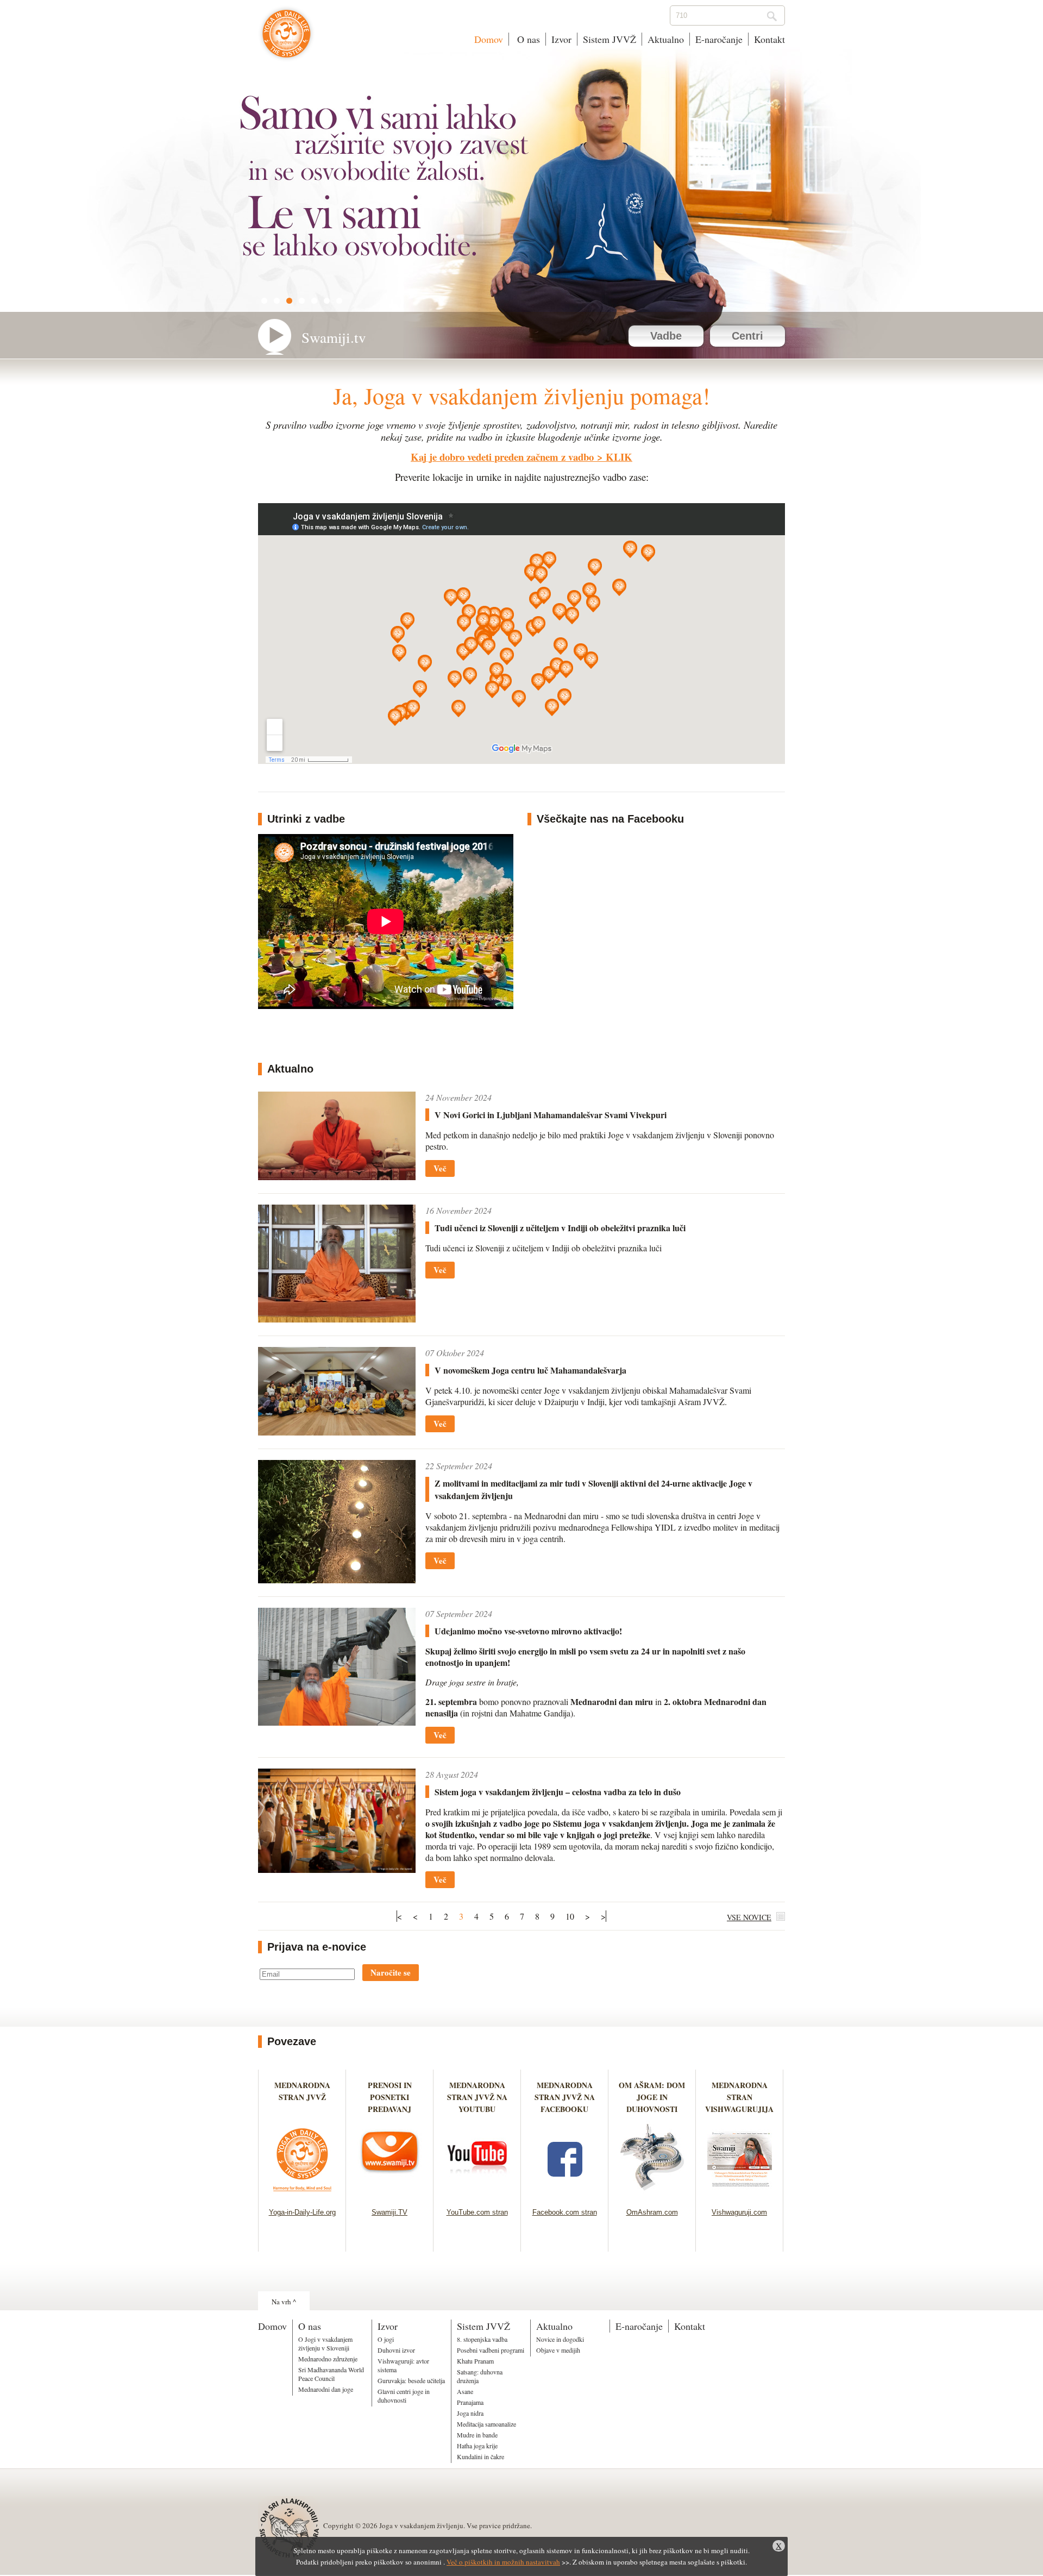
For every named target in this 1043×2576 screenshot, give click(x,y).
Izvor (561, 39)
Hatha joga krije (477, 2446)
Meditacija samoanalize (486, 2424)
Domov (489, 39)
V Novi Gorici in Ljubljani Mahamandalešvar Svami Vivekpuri (551, 1115)
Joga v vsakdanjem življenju (287, 39)
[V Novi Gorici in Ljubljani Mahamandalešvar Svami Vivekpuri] (337, 1177)
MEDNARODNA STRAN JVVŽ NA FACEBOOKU (565, 2097)
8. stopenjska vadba (482, 2339)
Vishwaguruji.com (739, 2212)
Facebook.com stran (565, 2212)
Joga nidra (470, 2413)
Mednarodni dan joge (326, 2389)
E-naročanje (719, 39)
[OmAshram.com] (652, 2194)
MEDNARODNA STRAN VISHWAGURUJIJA (739, 2097)
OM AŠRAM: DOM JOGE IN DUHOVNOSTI (652, 2097)
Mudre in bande (477, 2435)
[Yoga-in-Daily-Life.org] (302, 2194)
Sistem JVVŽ (610, 39)
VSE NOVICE (749, 1917)
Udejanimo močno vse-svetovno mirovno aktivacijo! (528, 1631)
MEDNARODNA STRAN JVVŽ (302, 2097)
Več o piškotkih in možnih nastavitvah (503, 2562)
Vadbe (666, 336)
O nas (527, 39)
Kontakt (769, 39)
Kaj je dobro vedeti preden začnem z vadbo (502, 457)
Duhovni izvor (396, 2350)
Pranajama (470, 2402)
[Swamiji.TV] (390, 2194)
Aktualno (666, 39)
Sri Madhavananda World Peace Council (331, 2374)
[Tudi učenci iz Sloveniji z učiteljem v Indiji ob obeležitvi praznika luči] (337, 1319)
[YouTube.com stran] (477, 2194)
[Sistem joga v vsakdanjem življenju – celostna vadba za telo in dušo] (337, 1869)
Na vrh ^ (284, 2302)
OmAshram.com (652, 2212)
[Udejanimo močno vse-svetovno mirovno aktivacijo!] (337, 1722)
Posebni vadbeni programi (491, 2350)
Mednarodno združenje (328, 2359)
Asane (465, 2391)
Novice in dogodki (560, 2339)
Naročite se (391, 1972)
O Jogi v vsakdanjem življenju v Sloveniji (325, 2343)
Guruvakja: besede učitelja (411, 2380)
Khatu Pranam (475, 2361)
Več (440, 1168)
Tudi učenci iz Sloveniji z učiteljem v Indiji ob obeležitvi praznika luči (560, 1228)
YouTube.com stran (477, 2212)
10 (570, 1916)
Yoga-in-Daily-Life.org (302, 2212)
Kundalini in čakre (480, 2456)
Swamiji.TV (389, 2212)
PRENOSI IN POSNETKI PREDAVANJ (390, 2097)
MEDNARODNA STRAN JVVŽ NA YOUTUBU (477, 2097)
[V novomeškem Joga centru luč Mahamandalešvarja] (337, 1432)
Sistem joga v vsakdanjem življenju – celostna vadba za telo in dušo (558, 1792)
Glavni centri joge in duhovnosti (404, 2396)
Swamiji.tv (334, 337)
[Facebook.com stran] (565, 2194)
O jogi (386, 2339)
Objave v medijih (558, 2350)
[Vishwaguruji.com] (740, 2194)
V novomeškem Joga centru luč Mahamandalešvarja (530, 1370)
